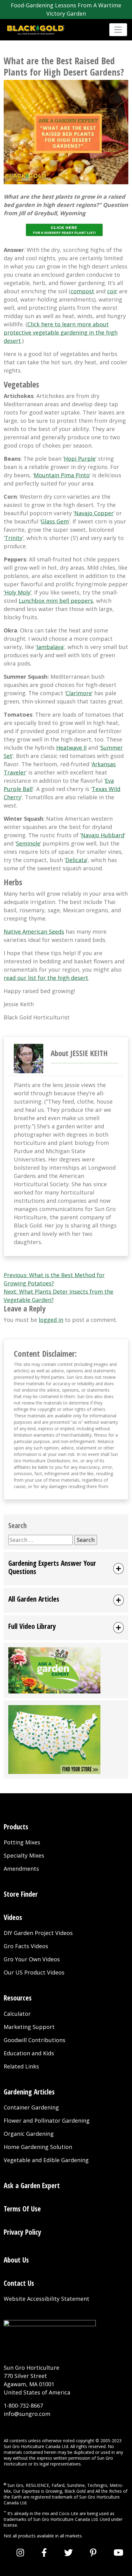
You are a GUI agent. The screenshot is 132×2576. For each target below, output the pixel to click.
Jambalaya (50, 647)
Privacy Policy (22, 2232)
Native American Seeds (34, 932)
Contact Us (19, 2283)
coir (112, 291)
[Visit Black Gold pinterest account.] (93, 2552)
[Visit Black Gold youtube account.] (118, 2552)
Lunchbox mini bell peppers (56, 601)
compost (82, 291)
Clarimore (79, 693)
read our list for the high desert (46, 978)
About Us (16, 2260)
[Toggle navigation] (118, 30)
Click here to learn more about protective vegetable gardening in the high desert (61, 332)
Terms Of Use (22, 2209)
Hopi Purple (80, 459)
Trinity (14, 538)
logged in (51, 1320)
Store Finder (21, 1894)
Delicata (76, 860)
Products (16, 1827)
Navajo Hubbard (103, 835)
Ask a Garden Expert (32, 2185)
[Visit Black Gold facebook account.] (44, 2552)
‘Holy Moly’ (17, 592)
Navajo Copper (94, 513)
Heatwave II (71, 748)
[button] (66, 1569)
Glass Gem (55, 521)
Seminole (28, 843)
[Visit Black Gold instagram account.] (20, 2552)
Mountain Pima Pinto (62, 475)
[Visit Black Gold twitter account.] (68, 2552)
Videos (13, 1917)
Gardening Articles (29, 2092)
